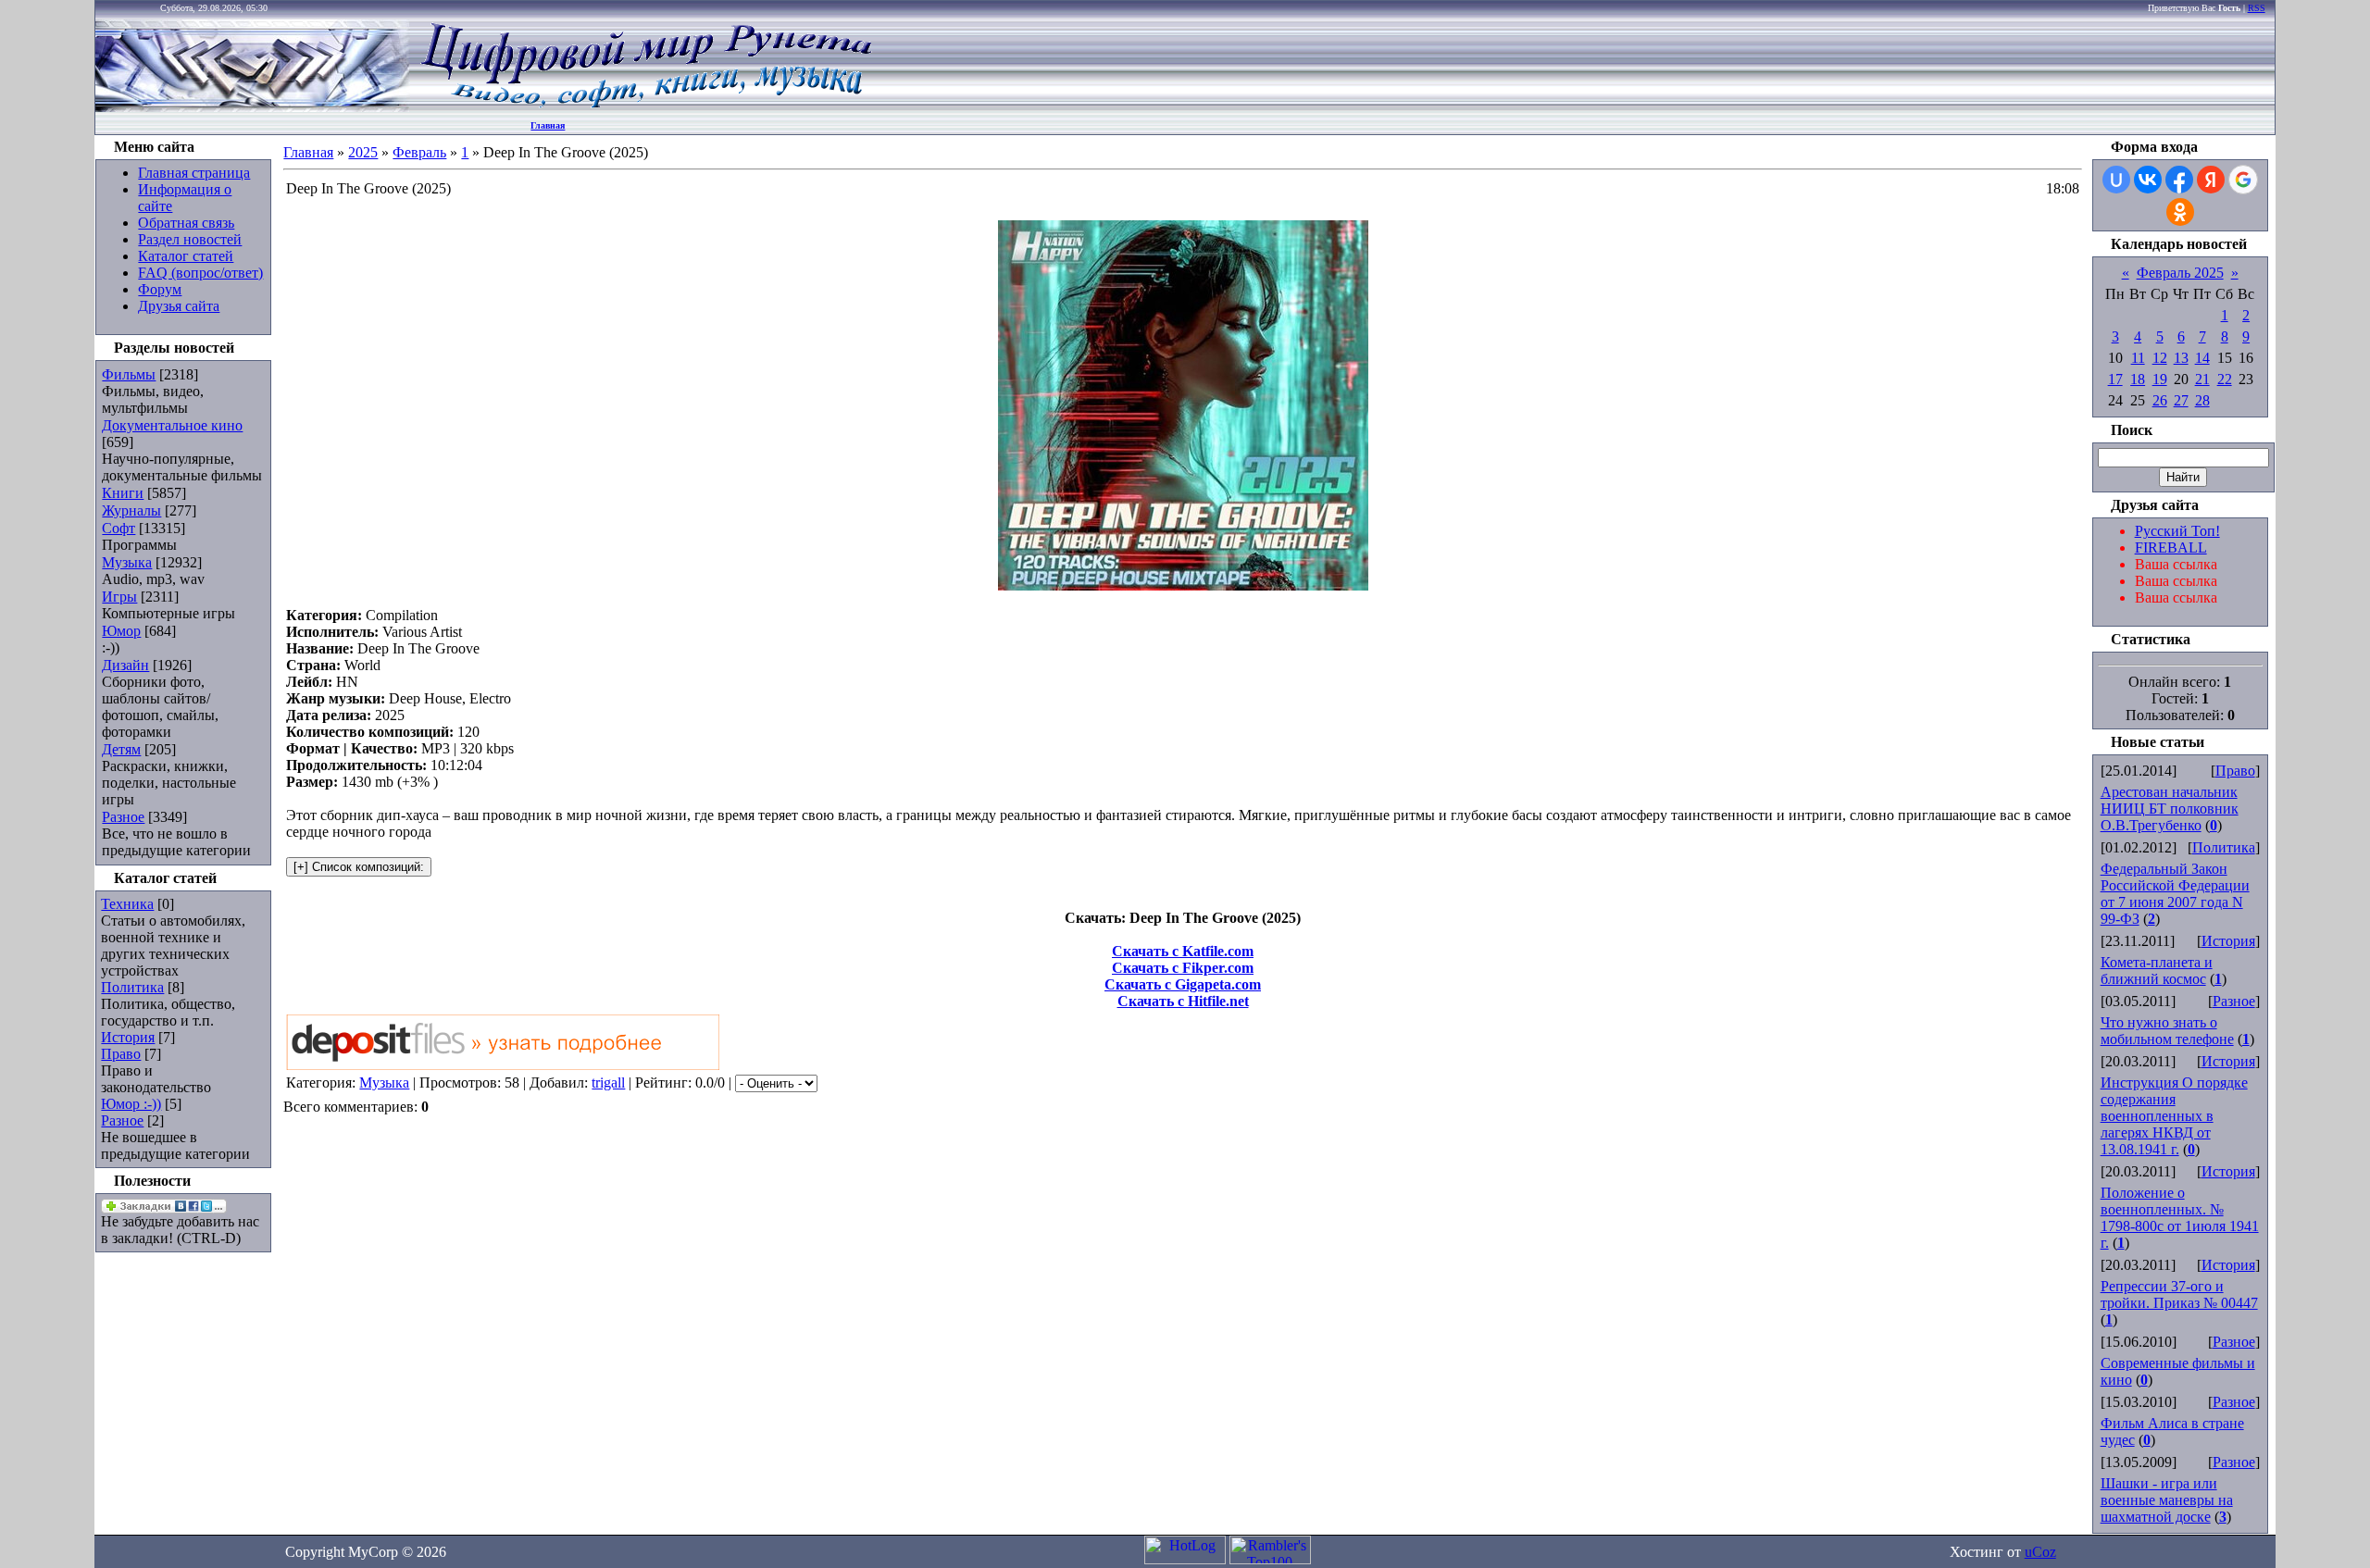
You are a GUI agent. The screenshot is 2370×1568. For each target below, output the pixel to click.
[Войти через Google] (2243, 180)
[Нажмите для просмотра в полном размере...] (1183, 585)
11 (2138, 358)
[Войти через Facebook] (2179, 180)
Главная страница (194, 173)
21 (2202, 379)
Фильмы (129, 374)
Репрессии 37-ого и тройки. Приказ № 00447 (2179, 1294)
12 (2160, 358)
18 (2138, 379)
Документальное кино (172, 425)
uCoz (2040, 1552)
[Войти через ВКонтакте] (2148, 180)
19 (2160, 379)
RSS (2257, 8)
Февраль (419, 152)
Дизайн (125, 665)
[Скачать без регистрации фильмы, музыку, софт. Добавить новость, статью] (253, 107)
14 (2202, 358)
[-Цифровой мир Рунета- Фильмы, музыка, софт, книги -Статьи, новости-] (645, 107)
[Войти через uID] (2116, 180)
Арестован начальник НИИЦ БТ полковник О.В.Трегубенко (2170, 809)
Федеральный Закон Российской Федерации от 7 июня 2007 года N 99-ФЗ (2175, 894)
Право (121, 1054)
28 (2202, 400)
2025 (363, 152)
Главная (548, 125)
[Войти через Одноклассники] (2180, 212)
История (128, 1037)
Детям (121, 749)
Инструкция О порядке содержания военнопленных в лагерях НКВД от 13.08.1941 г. (2174, 1116)
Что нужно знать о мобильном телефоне (2167, 1031)
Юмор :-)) (131, 1104)
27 (2181, 400)
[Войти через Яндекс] (2211, 180)
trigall (608, 1083)
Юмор (121, 631)
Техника (127, 904)
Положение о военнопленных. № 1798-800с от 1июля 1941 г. (2180, 1218)
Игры (119, 597)
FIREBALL (2171, 548)
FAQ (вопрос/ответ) (200, 273)
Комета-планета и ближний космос (2157, 971)
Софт (118, 528)
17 (2115, 379)
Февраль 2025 (2180, 273)
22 (2225, 379)
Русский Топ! (2177, 531)
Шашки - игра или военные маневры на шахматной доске (2167, 1500)
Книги (123, 493)
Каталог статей (186, 256)
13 (2181, 358)
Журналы (131, 510)
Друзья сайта (179, 306)
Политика (132, 987)
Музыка (127, 562)
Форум (160, 289)
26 (2160, 400)
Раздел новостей (190, 239)
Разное (123, 817)
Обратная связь (186, 223)
